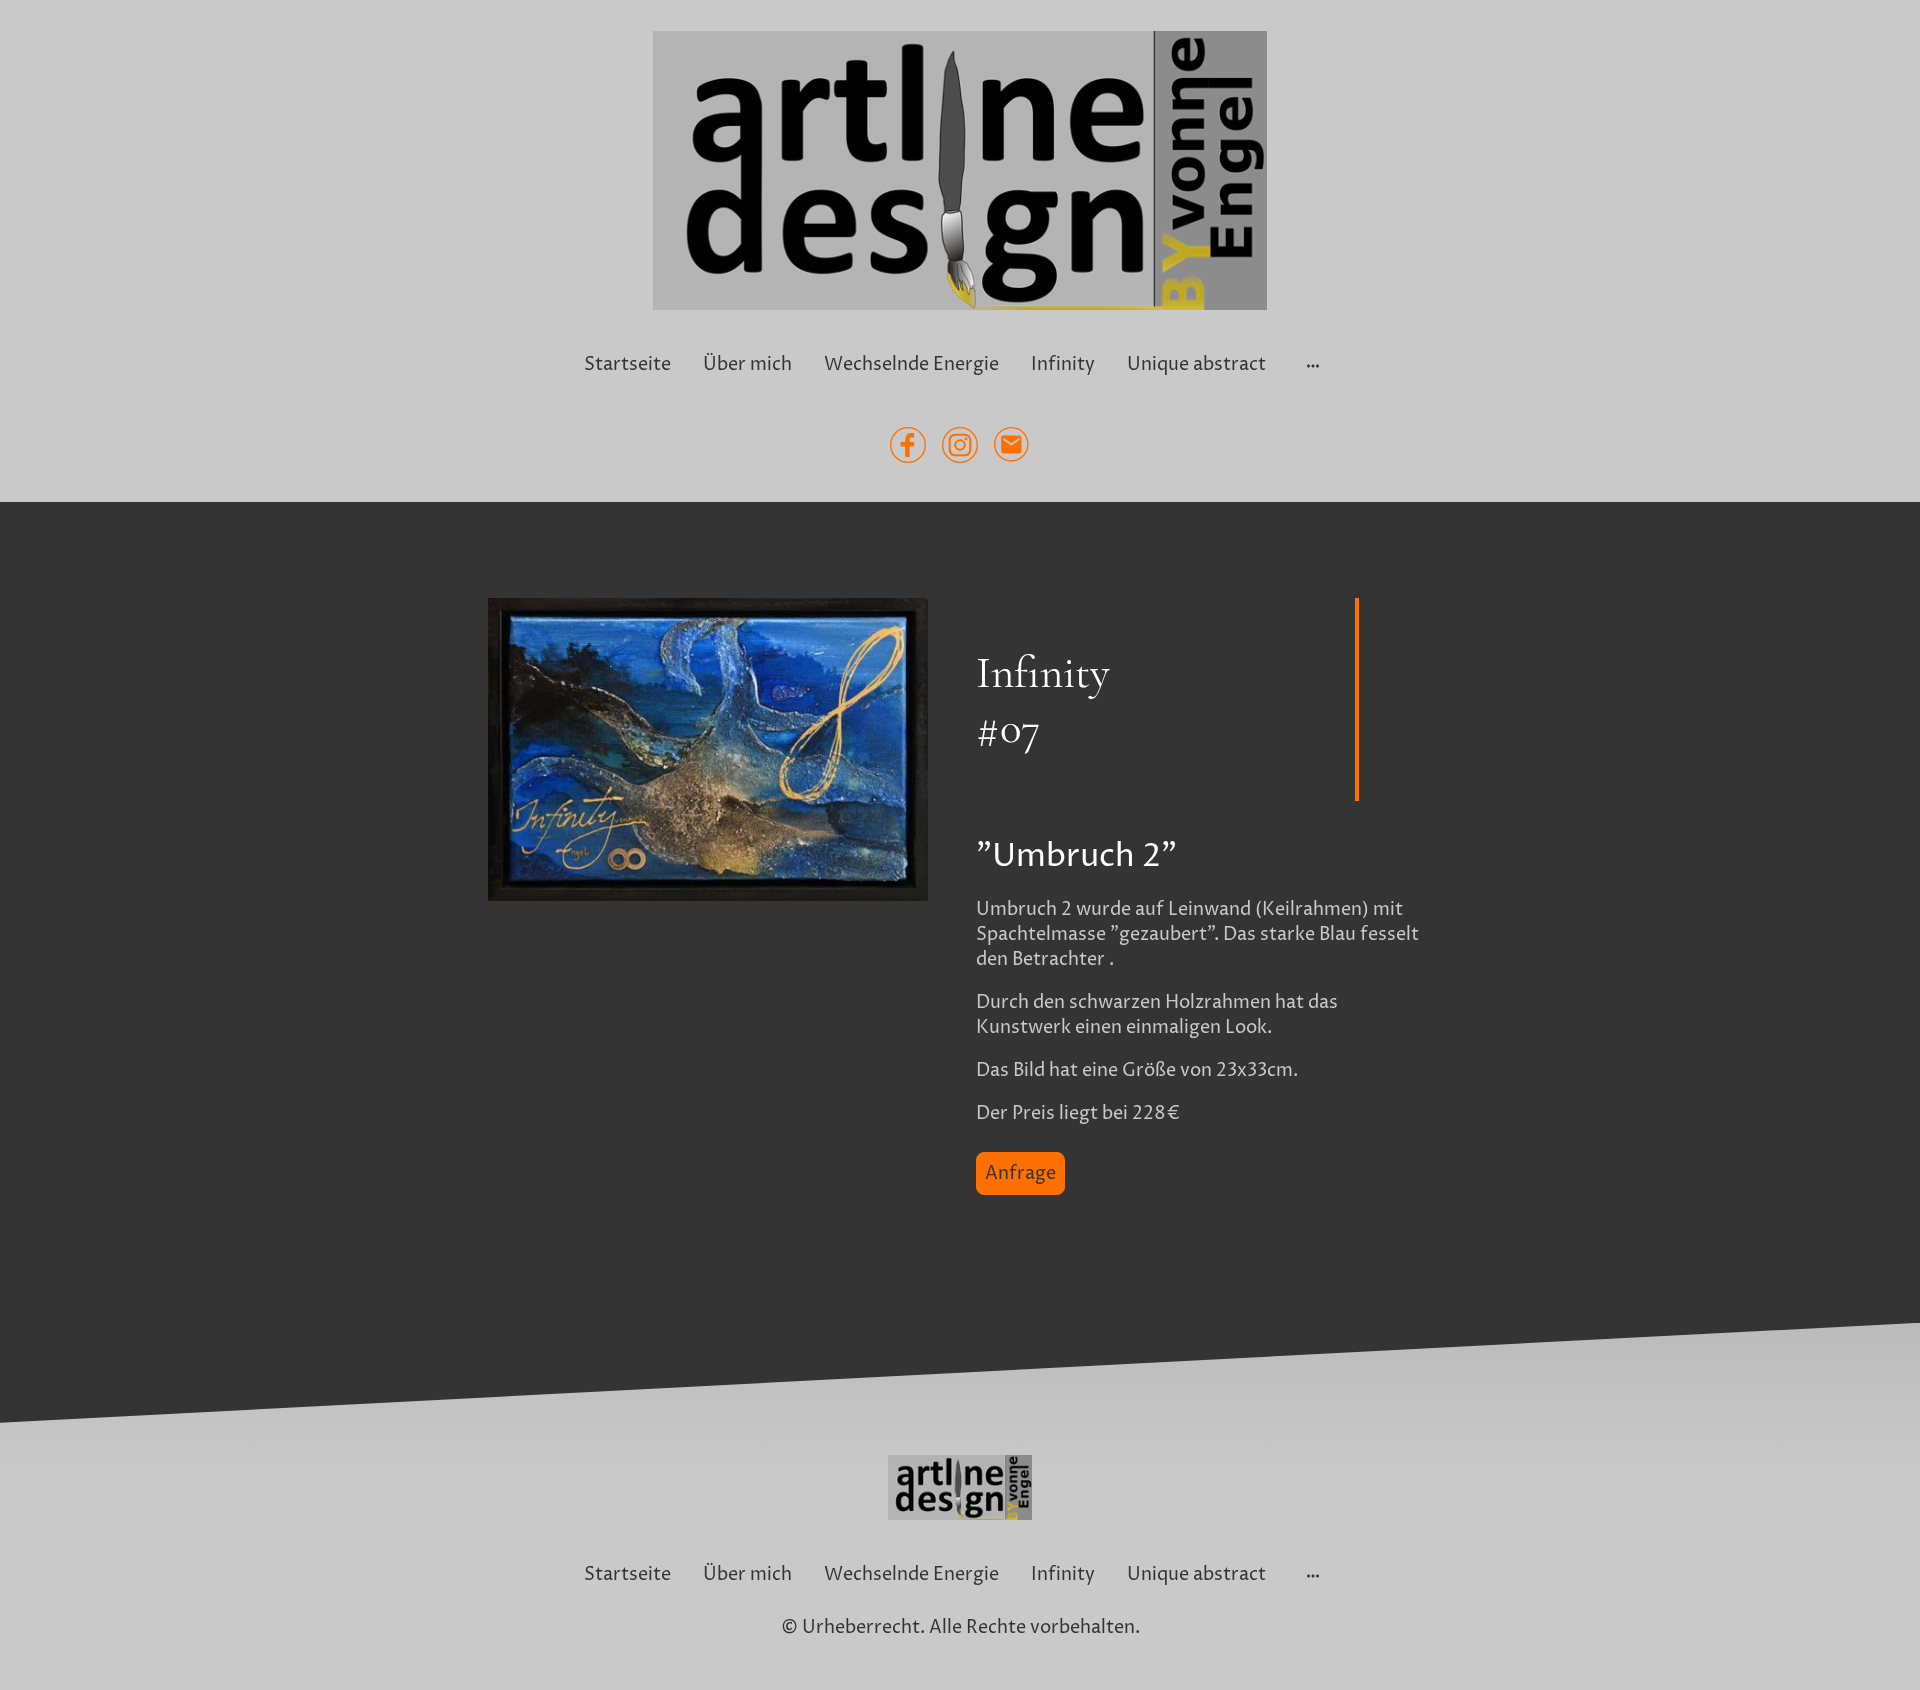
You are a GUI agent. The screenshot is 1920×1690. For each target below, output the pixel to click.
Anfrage (1020, 1173)
